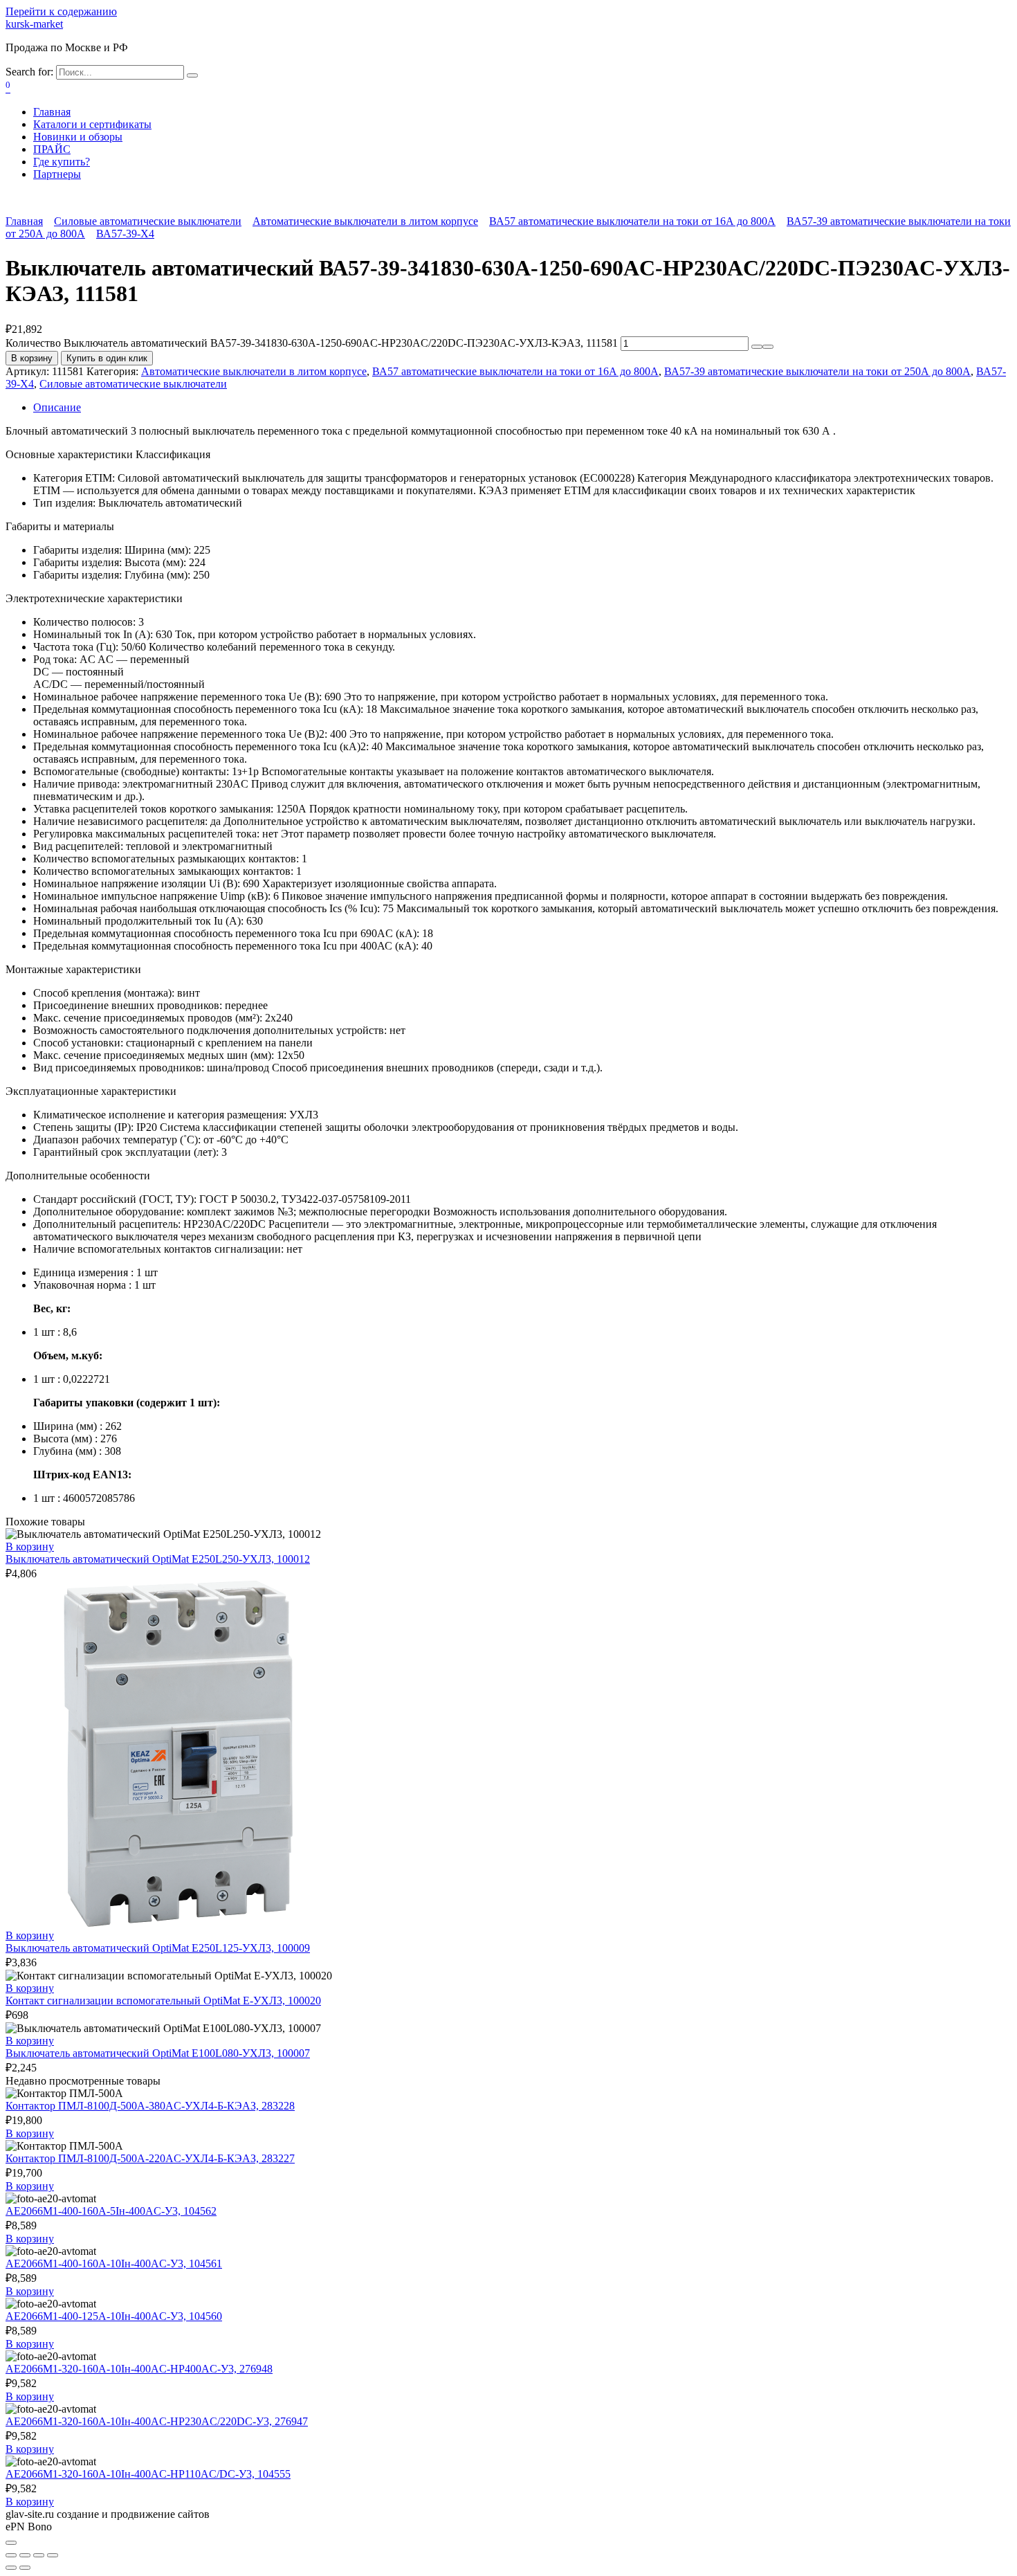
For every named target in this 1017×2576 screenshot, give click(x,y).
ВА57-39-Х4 (125, 234)
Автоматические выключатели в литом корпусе (365, 221)
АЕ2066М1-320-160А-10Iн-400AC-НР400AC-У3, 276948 (139, 2369)
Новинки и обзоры (78, 137)
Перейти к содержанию (61, 11)
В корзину (32, 358)
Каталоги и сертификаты (92, 124)
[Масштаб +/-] (53, 2555)
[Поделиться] (25, 2555)
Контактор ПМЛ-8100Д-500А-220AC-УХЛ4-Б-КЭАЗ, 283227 (150, 2158)
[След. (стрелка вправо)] (25, 2568)
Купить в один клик (107, 358)
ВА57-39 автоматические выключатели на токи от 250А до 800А (817, 371)
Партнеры (57, 174)
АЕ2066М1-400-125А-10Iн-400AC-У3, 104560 (114, 2316)
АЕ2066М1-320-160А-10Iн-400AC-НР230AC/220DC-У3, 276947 (157, 2421)
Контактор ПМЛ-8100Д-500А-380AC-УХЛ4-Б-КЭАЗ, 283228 (150, 2106)
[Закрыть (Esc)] (11, 2555)
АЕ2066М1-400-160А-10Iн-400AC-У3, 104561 (114, 2264)
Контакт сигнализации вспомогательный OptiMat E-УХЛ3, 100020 (163, 2001)
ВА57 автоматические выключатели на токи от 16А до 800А (632, 221)
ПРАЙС (52, 149)
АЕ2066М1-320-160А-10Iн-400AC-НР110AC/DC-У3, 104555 (148, 2474)
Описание (57, 407)
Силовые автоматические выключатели (148, 221)
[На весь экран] (39, 2555)
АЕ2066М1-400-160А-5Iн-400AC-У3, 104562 (111, 2211)
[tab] (522, 408)
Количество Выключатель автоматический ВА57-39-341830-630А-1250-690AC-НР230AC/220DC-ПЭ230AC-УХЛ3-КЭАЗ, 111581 (312, 343)
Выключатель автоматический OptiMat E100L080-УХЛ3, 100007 (158, 2053)
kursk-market (34, 24)
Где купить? (62, 162)
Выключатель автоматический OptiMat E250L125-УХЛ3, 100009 (158, 1948)
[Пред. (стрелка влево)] (11, 2568)
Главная (52, 112)
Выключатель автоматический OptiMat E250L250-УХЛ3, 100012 (158, 1559)
